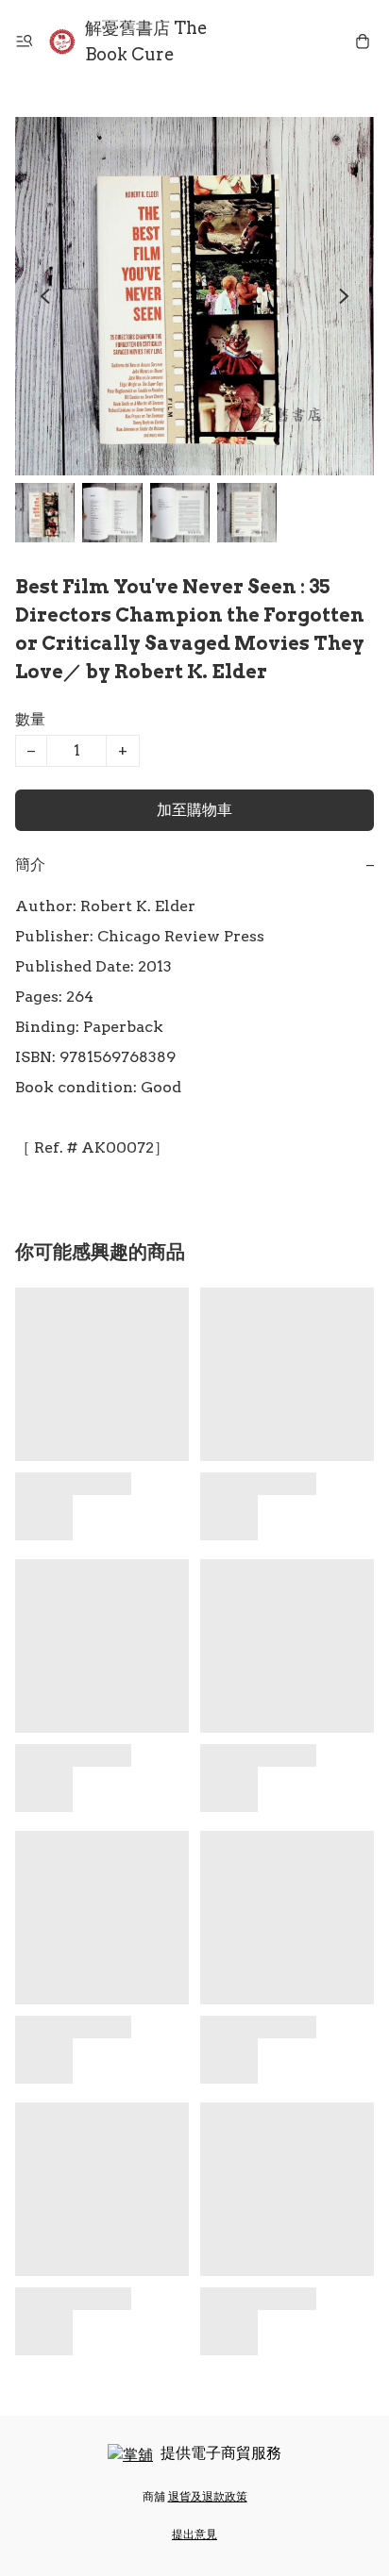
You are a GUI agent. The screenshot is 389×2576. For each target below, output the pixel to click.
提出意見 (194, 2534)
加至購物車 (194, 810)
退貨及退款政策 (208, 2496)
